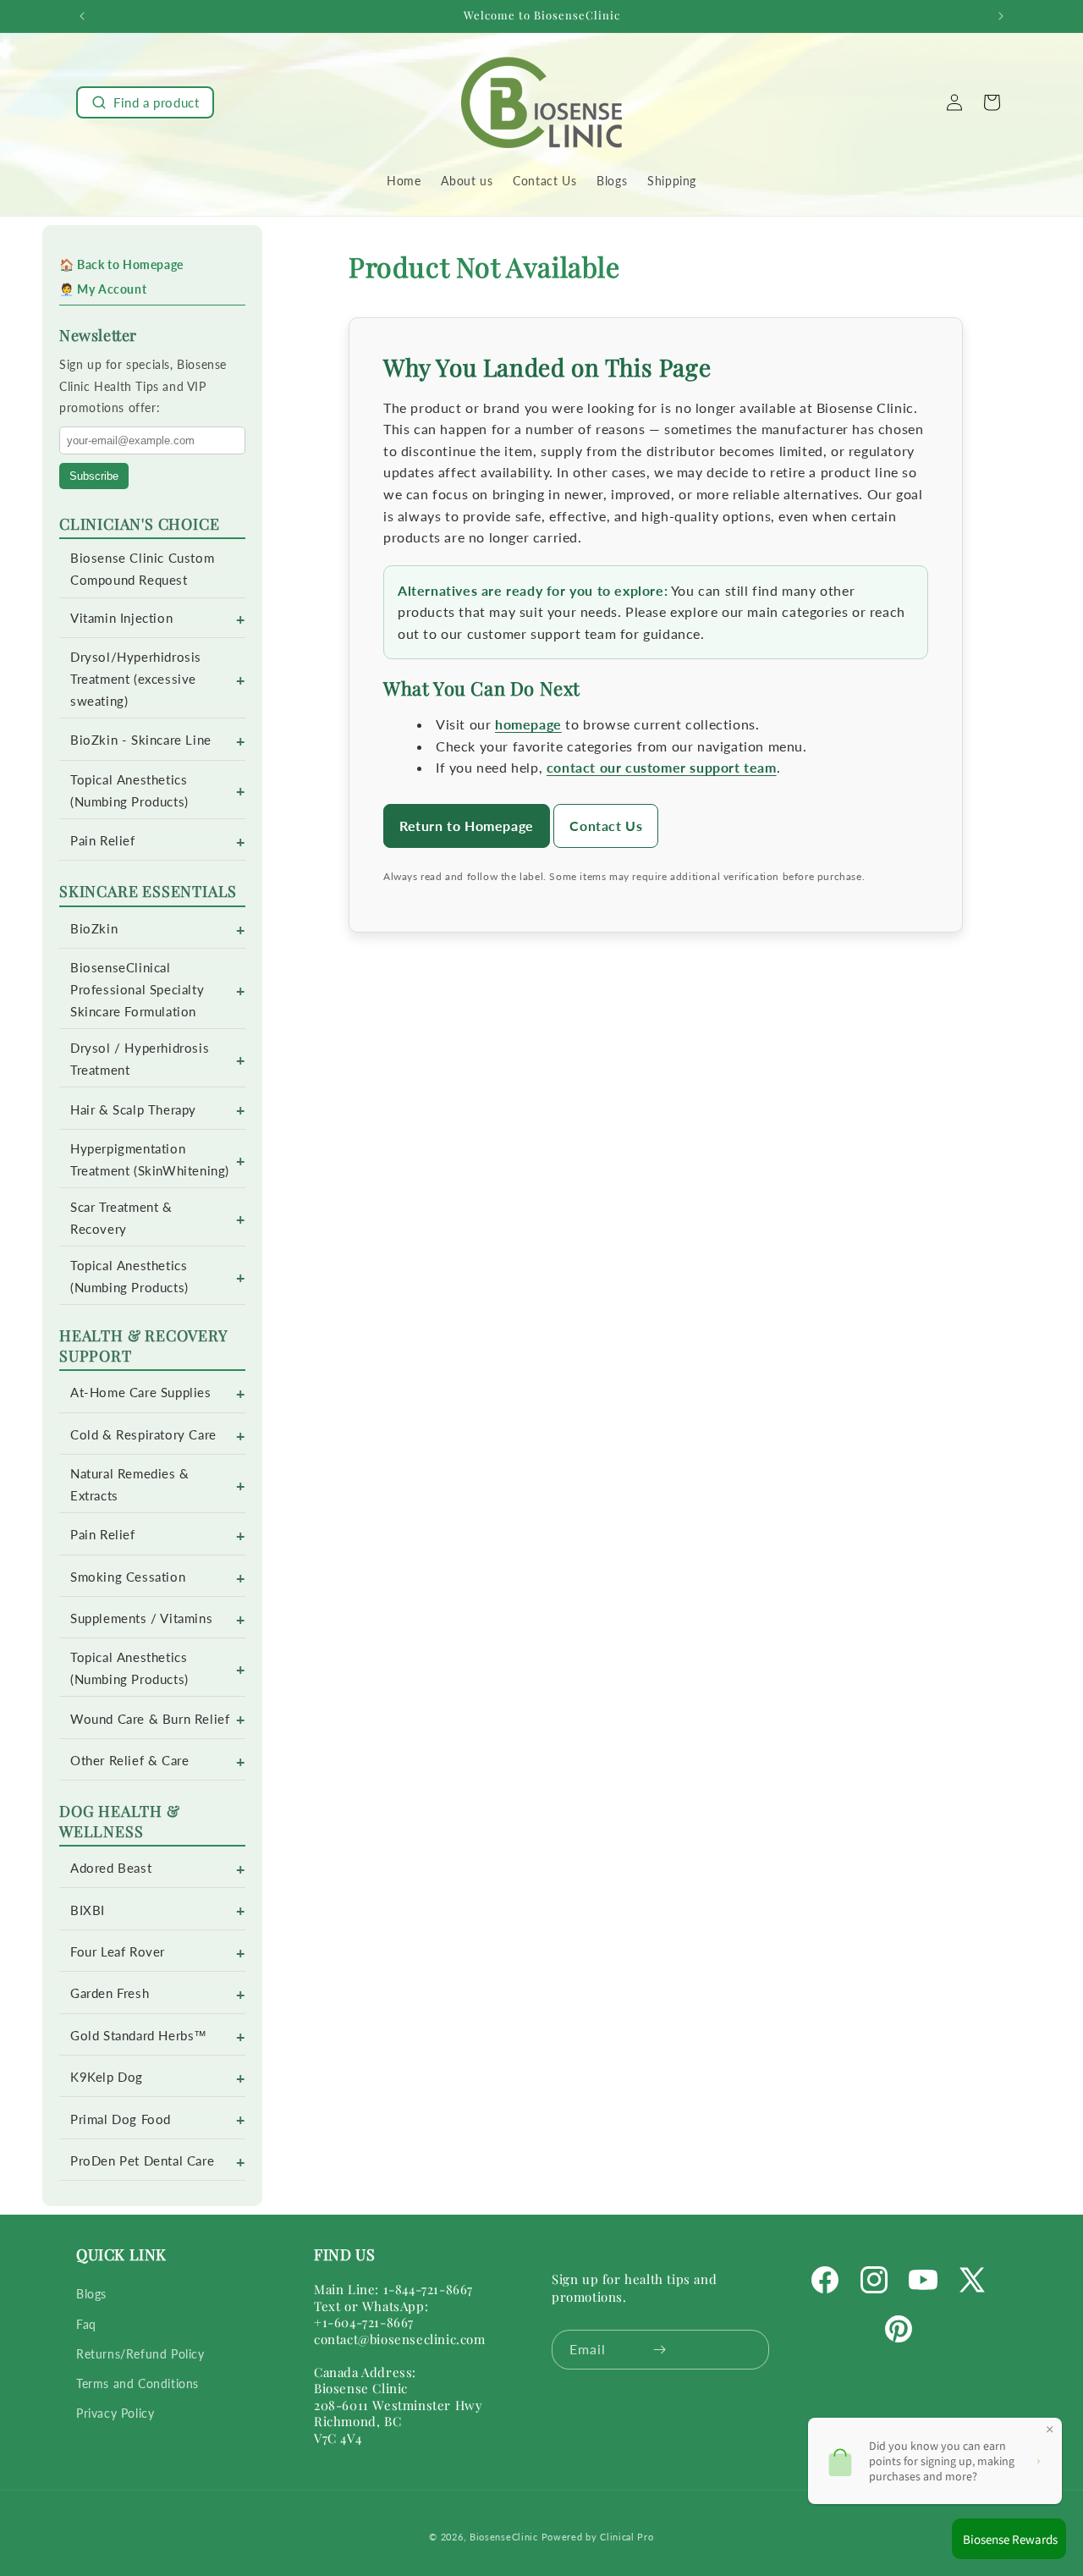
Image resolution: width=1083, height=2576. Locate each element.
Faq (86, 2324)
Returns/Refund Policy (140, 2354)
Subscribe (94, 476)
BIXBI (88, 1910)
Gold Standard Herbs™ (139, 2036)
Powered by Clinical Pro (598, 2537)
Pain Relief (103, 841)
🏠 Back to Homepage (121, 264)
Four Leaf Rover (118, 1952)
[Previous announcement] (82, 16)
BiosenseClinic (504, 2537)
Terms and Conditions (137, 2383)
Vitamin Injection (121, 618)
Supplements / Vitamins (141, 1618)
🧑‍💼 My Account (103, 289)
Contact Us (606, 826)
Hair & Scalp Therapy (133, 1110)
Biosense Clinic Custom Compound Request (142, 569)
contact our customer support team (662, 767)
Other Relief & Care (129, 1761)
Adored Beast (111, 1868)
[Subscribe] (660, 2350)
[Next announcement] (1001, 16)
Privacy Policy (115, 2413)
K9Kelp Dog (107, 2077)
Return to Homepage (467, 826)
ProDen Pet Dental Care (142, 2161)
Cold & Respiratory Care (143, 1435)
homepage (528, 724)
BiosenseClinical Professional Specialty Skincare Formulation (137, 990)
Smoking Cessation (128, 1577)
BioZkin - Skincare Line (141, 740)
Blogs (91, 2295)
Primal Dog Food (121, 2119)
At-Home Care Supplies (141, 1393)
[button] (145, 102)
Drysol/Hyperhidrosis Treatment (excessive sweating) (136, 679)
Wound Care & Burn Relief (150, 1719)
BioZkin (94, 929)
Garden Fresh (110, 1993)
